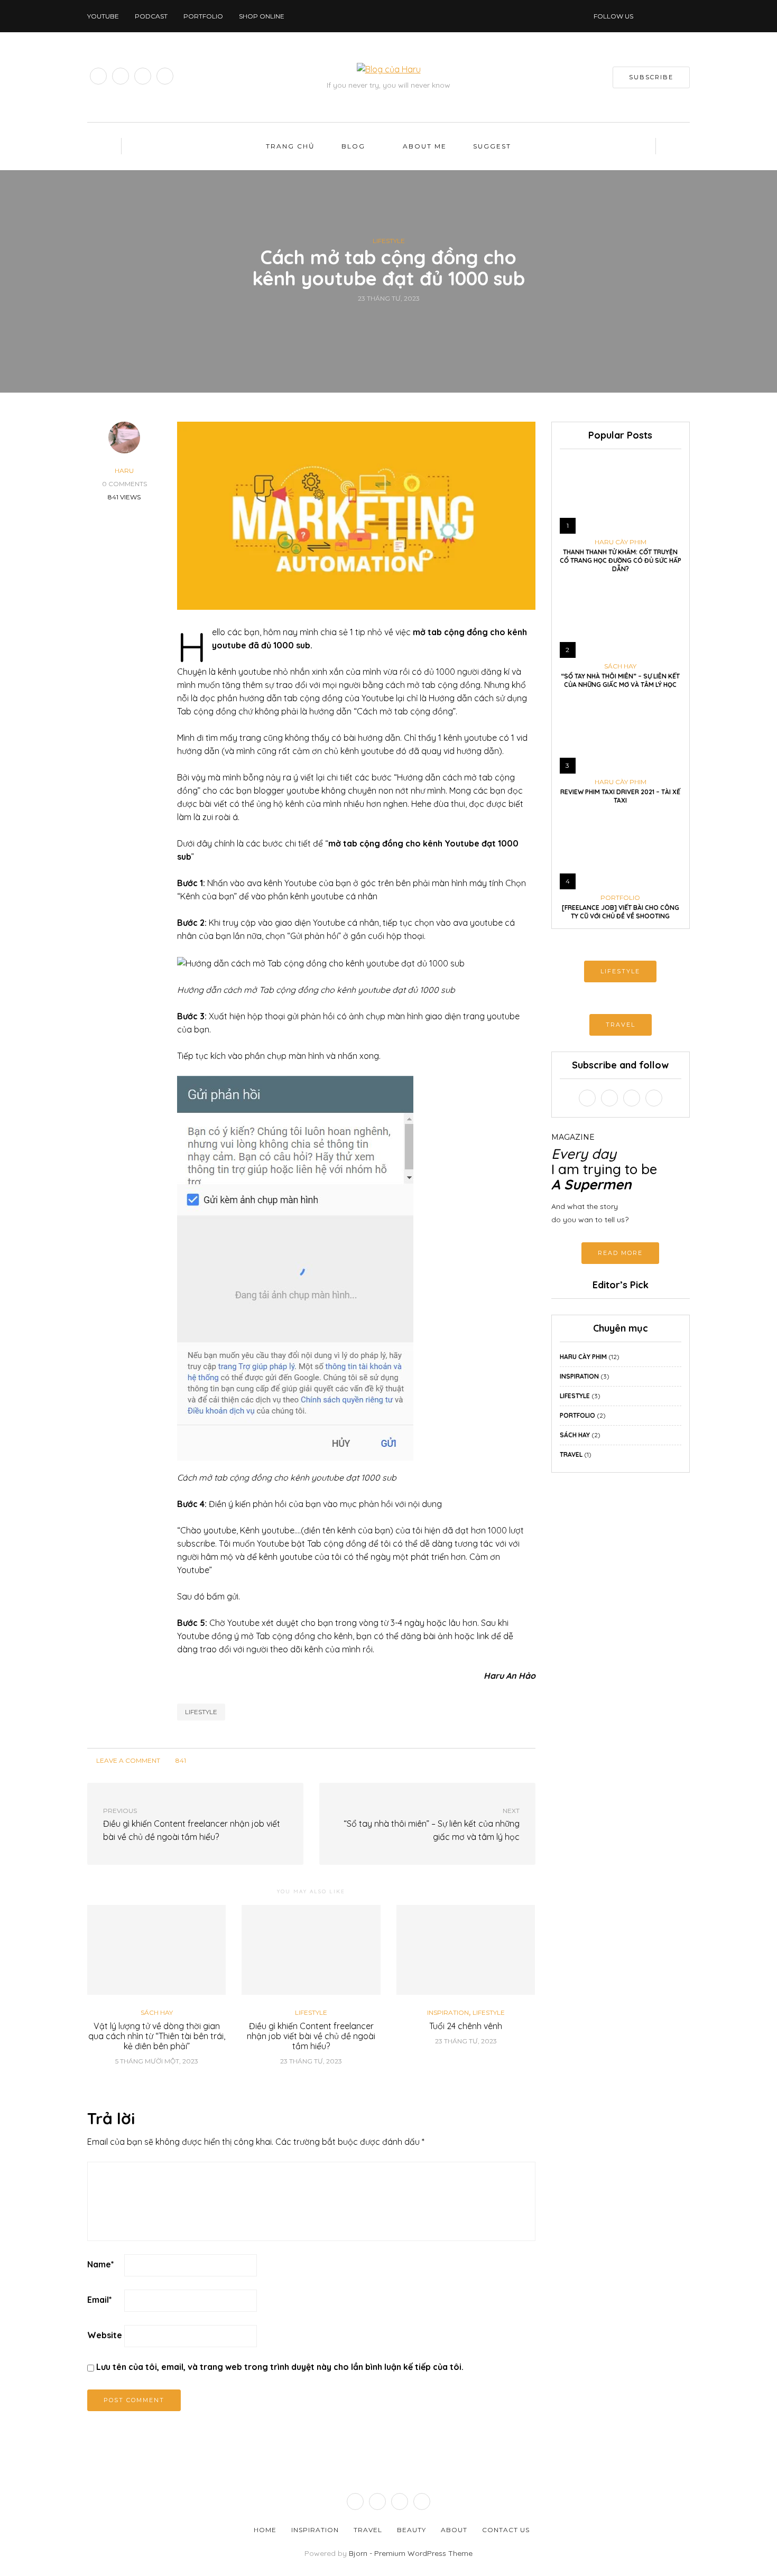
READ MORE (620, 1253)
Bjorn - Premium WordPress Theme (411, 2553)
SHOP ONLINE (262, 16)
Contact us (506, 2530)
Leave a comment (127, 1760)
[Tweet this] (382, 322)
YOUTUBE (103, 16)
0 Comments (124, 484)
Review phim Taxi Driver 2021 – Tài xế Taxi (620, 796)
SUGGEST (492, 146)
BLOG (353, 146)
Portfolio (203, 16)
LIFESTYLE (620, 971)
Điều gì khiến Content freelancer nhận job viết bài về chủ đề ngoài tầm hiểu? (311, 2036)
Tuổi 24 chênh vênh (466, 2026)
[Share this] (369, 322)
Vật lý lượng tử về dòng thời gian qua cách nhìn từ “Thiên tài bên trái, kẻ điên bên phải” (157, 2036)
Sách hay (157, 2013)
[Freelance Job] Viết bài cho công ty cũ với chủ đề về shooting (621, 912)
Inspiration (448, 2013)
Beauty (411, 2530)
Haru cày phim (621, 542)
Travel (571, 1454)
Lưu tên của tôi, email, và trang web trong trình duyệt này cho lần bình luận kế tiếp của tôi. (280, 2367)
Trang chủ (290, 146)
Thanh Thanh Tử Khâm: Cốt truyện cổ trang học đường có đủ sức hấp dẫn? (621, 560)
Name (101, 2264)
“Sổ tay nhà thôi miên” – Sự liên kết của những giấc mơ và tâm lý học (620, 680)
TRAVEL (621, 1025)
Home (265, 2530)
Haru (124, 471)
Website (105, 2335)
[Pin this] (408, 322)
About (454, 2530)
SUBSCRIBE (651, 77)
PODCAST (151, 16)
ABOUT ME (425, 146)
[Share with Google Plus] (395, 322)
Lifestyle (389, 241)
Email (100, 2300)
